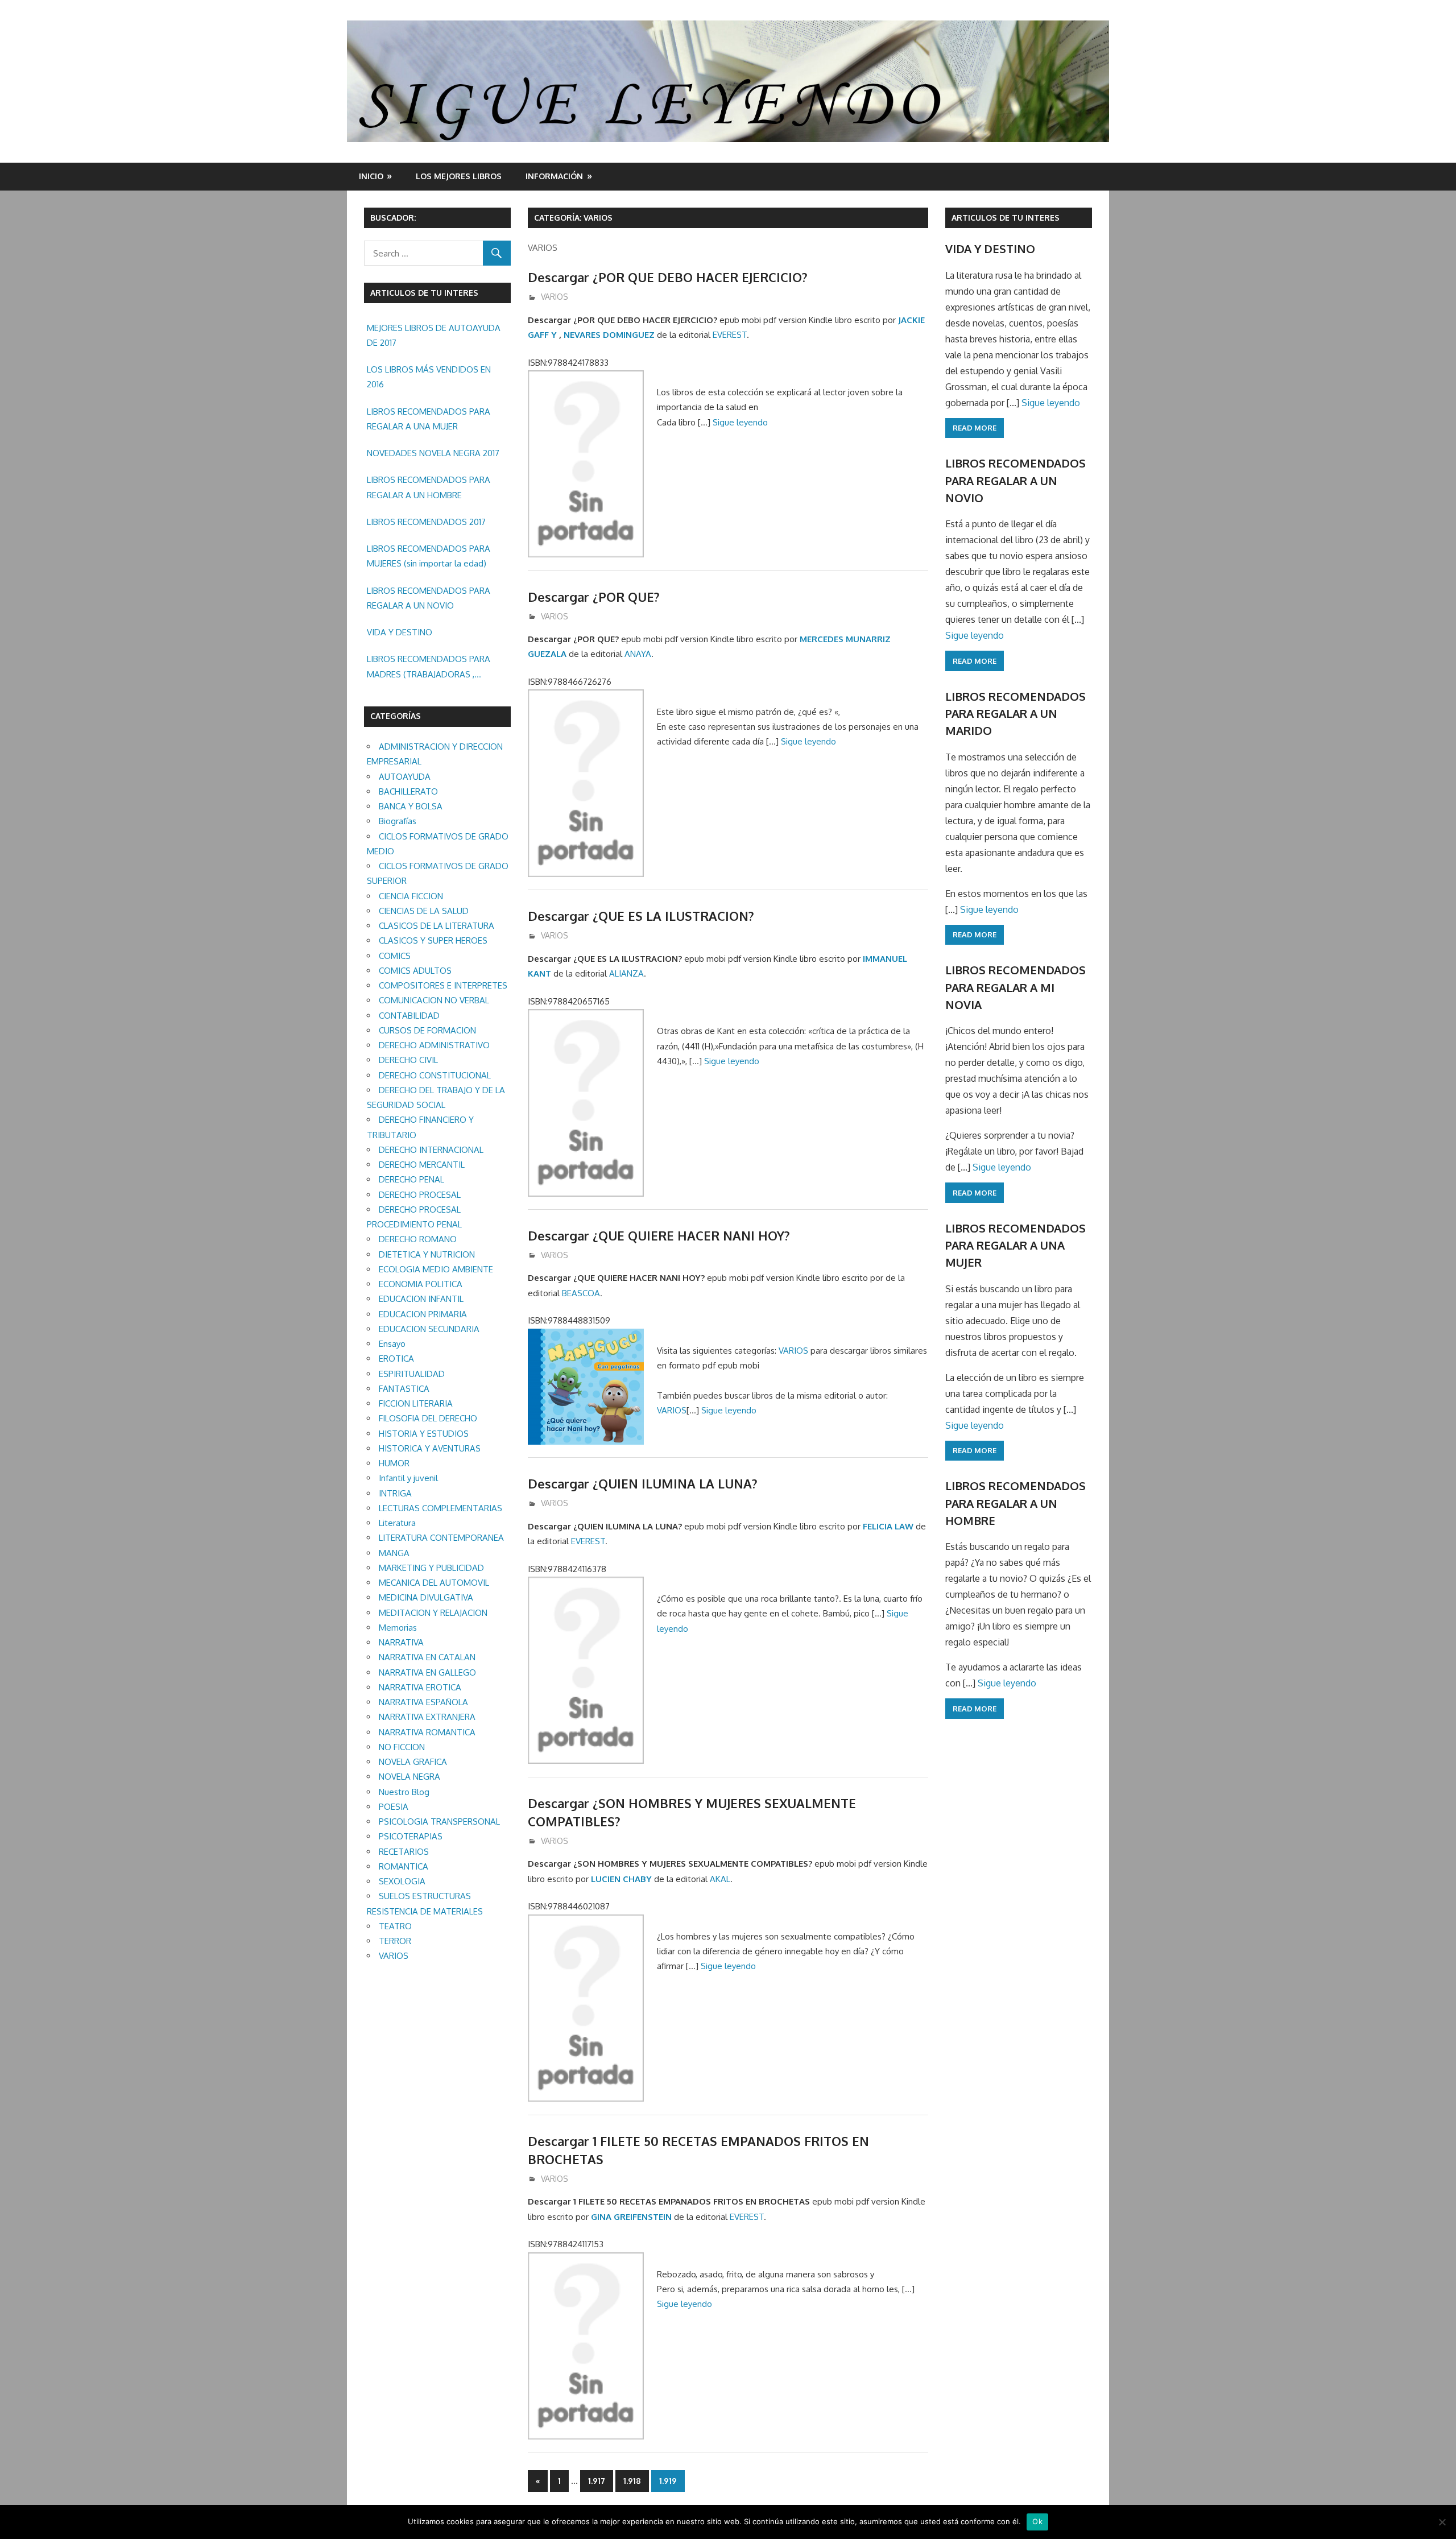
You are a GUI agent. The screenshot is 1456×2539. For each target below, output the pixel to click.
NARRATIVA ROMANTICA (427, 1732)
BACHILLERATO (408, 791)
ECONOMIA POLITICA (421, 1284)
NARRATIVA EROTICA (420, 1687)
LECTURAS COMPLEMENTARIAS (440, 1508)
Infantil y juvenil (408, 1478)
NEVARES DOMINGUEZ (609, 335)
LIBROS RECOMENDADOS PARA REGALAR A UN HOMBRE (429, 487)
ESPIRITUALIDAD (412, 1374)
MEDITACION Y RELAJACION (433, 1613)
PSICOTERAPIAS (411, 1836)
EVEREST (730, 335)
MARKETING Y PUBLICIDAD (431, 1568)
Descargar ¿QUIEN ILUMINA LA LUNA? (643, 1483)
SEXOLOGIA (402, 1881)
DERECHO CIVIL (408, 1060)
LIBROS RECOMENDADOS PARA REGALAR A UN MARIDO (1016, 714)
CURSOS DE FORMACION (427, 1030)
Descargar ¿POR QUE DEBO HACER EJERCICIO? (668, 277)
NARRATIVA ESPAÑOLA (423, 1702)
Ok (1037, 2521)
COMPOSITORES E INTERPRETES (443, 985)
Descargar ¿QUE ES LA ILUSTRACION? (641, 916)
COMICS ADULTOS (415, 971)
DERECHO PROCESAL (420, 1195)
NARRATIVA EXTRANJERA (427, 1717)
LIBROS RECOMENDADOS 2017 (426, 522)
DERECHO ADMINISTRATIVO (434, 1045)
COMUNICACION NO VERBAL (434, 1000)
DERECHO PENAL (411, 1179)
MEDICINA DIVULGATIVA (426, 1597)
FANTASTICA (404, 1389)
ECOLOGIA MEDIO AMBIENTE (436, 1269)
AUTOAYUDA (405, 777)
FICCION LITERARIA (416, 1403)
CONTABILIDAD (409, 1016)
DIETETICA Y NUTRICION (427, 1254)
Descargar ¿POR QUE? (594, 597)
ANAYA (638, 654)
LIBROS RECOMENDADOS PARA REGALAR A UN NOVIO (429, 598)
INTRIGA (395, 1493)
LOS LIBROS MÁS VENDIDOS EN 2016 (429, 377)
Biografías (398, 821)
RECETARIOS (404, 1852)
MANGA (394, 1553)
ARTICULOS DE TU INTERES (1006, 218)
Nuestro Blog (404, 1792)
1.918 (632, 2481)
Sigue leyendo (740, 422)
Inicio (371, 176)
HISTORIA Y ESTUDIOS (424, 1434)
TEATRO (395, 1926)
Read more (975, 428)
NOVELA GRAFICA (413, 1762)
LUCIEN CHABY (621, 1879)
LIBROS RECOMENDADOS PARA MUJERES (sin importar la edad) (429, 556)
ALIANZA (626, 973)
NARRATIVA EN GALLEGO (427, 1672)
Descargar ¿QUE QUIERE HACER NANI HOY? (659, 1235)
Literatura (397, 1523)
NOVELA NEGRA (409, 1777)
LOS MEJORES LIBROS (459, 176)
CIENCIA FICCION (411, 896)
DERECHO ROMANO (418, 1239)
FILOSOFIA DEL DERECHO (428, 1418)
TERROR (395, 1941)
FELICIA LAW (888, 1526)
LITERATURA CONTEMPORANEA (441, 1538)
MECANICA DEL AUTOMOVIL (434, 1583)
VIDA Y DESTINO (400, 632)
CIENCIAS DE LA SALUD (424, 911)
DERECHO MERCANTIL (422, 1165)
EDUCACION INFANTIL (421, 1299)
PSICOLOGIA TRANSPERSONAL (439, 1821)
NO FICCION (402, 1747)
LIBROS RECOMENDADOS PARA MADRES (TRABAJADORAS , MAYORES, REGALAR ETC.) (429, 668)
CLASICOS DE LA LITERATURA (437, 926)
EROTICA (396, 1359)
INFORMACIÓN (554, 176)
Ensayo (392, 1344)
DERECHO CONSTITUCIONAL (435, 1075)
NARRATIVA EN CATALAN (427, 1657)
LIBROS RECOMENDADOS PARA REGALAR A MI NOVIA (1016, 987)
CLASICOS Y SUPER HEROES (433, 940)
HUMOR (394, 1463)
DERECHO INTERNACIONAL (431, 1150)
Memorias (398, 1628)
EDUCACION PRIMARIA (423, 1314)
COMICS (395, 956)
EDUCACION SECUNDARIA (429, 1329)
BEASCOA (581, 1293)
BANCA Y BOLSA (411, 806)
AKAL (720, 1879)
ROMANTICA (404, 1866)
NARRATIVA (401, 1642)
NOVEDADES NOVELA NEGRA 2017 (433, 453)
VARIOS (555, 297)
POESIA (394, 1807)
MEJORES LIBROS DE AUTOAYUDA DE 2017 (434, 335)
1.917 (597, 2481)
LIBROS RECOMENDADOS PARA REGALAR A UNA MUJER (429, 419)
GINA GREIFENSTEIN (631, 2217)
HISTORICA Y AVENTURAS (430, 1448)
